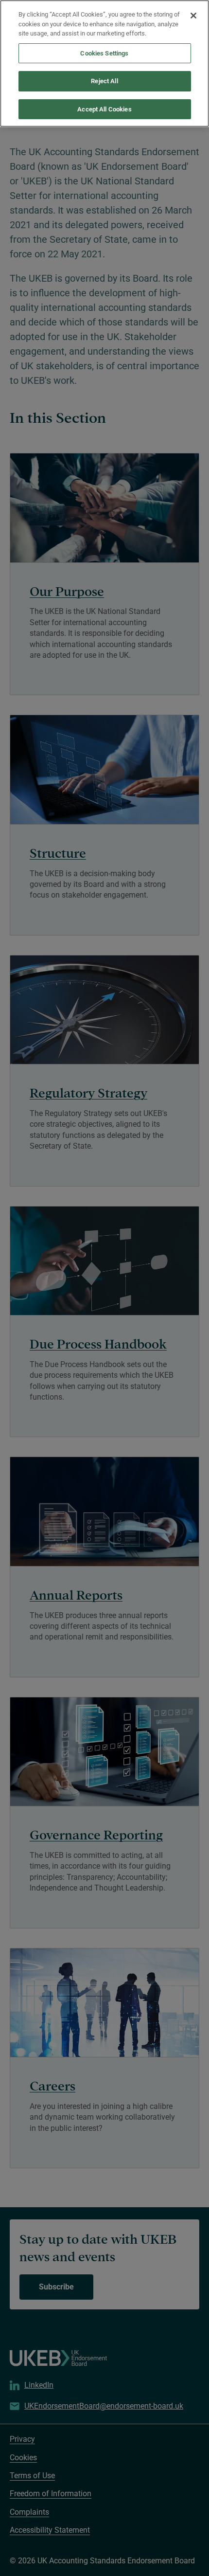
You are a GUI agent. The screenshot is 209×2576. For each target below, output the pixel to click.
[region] (104, 63)
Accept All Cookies (104, 109)
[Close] (193, 16)
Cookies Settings (104, 53)
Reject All (104, 81)
